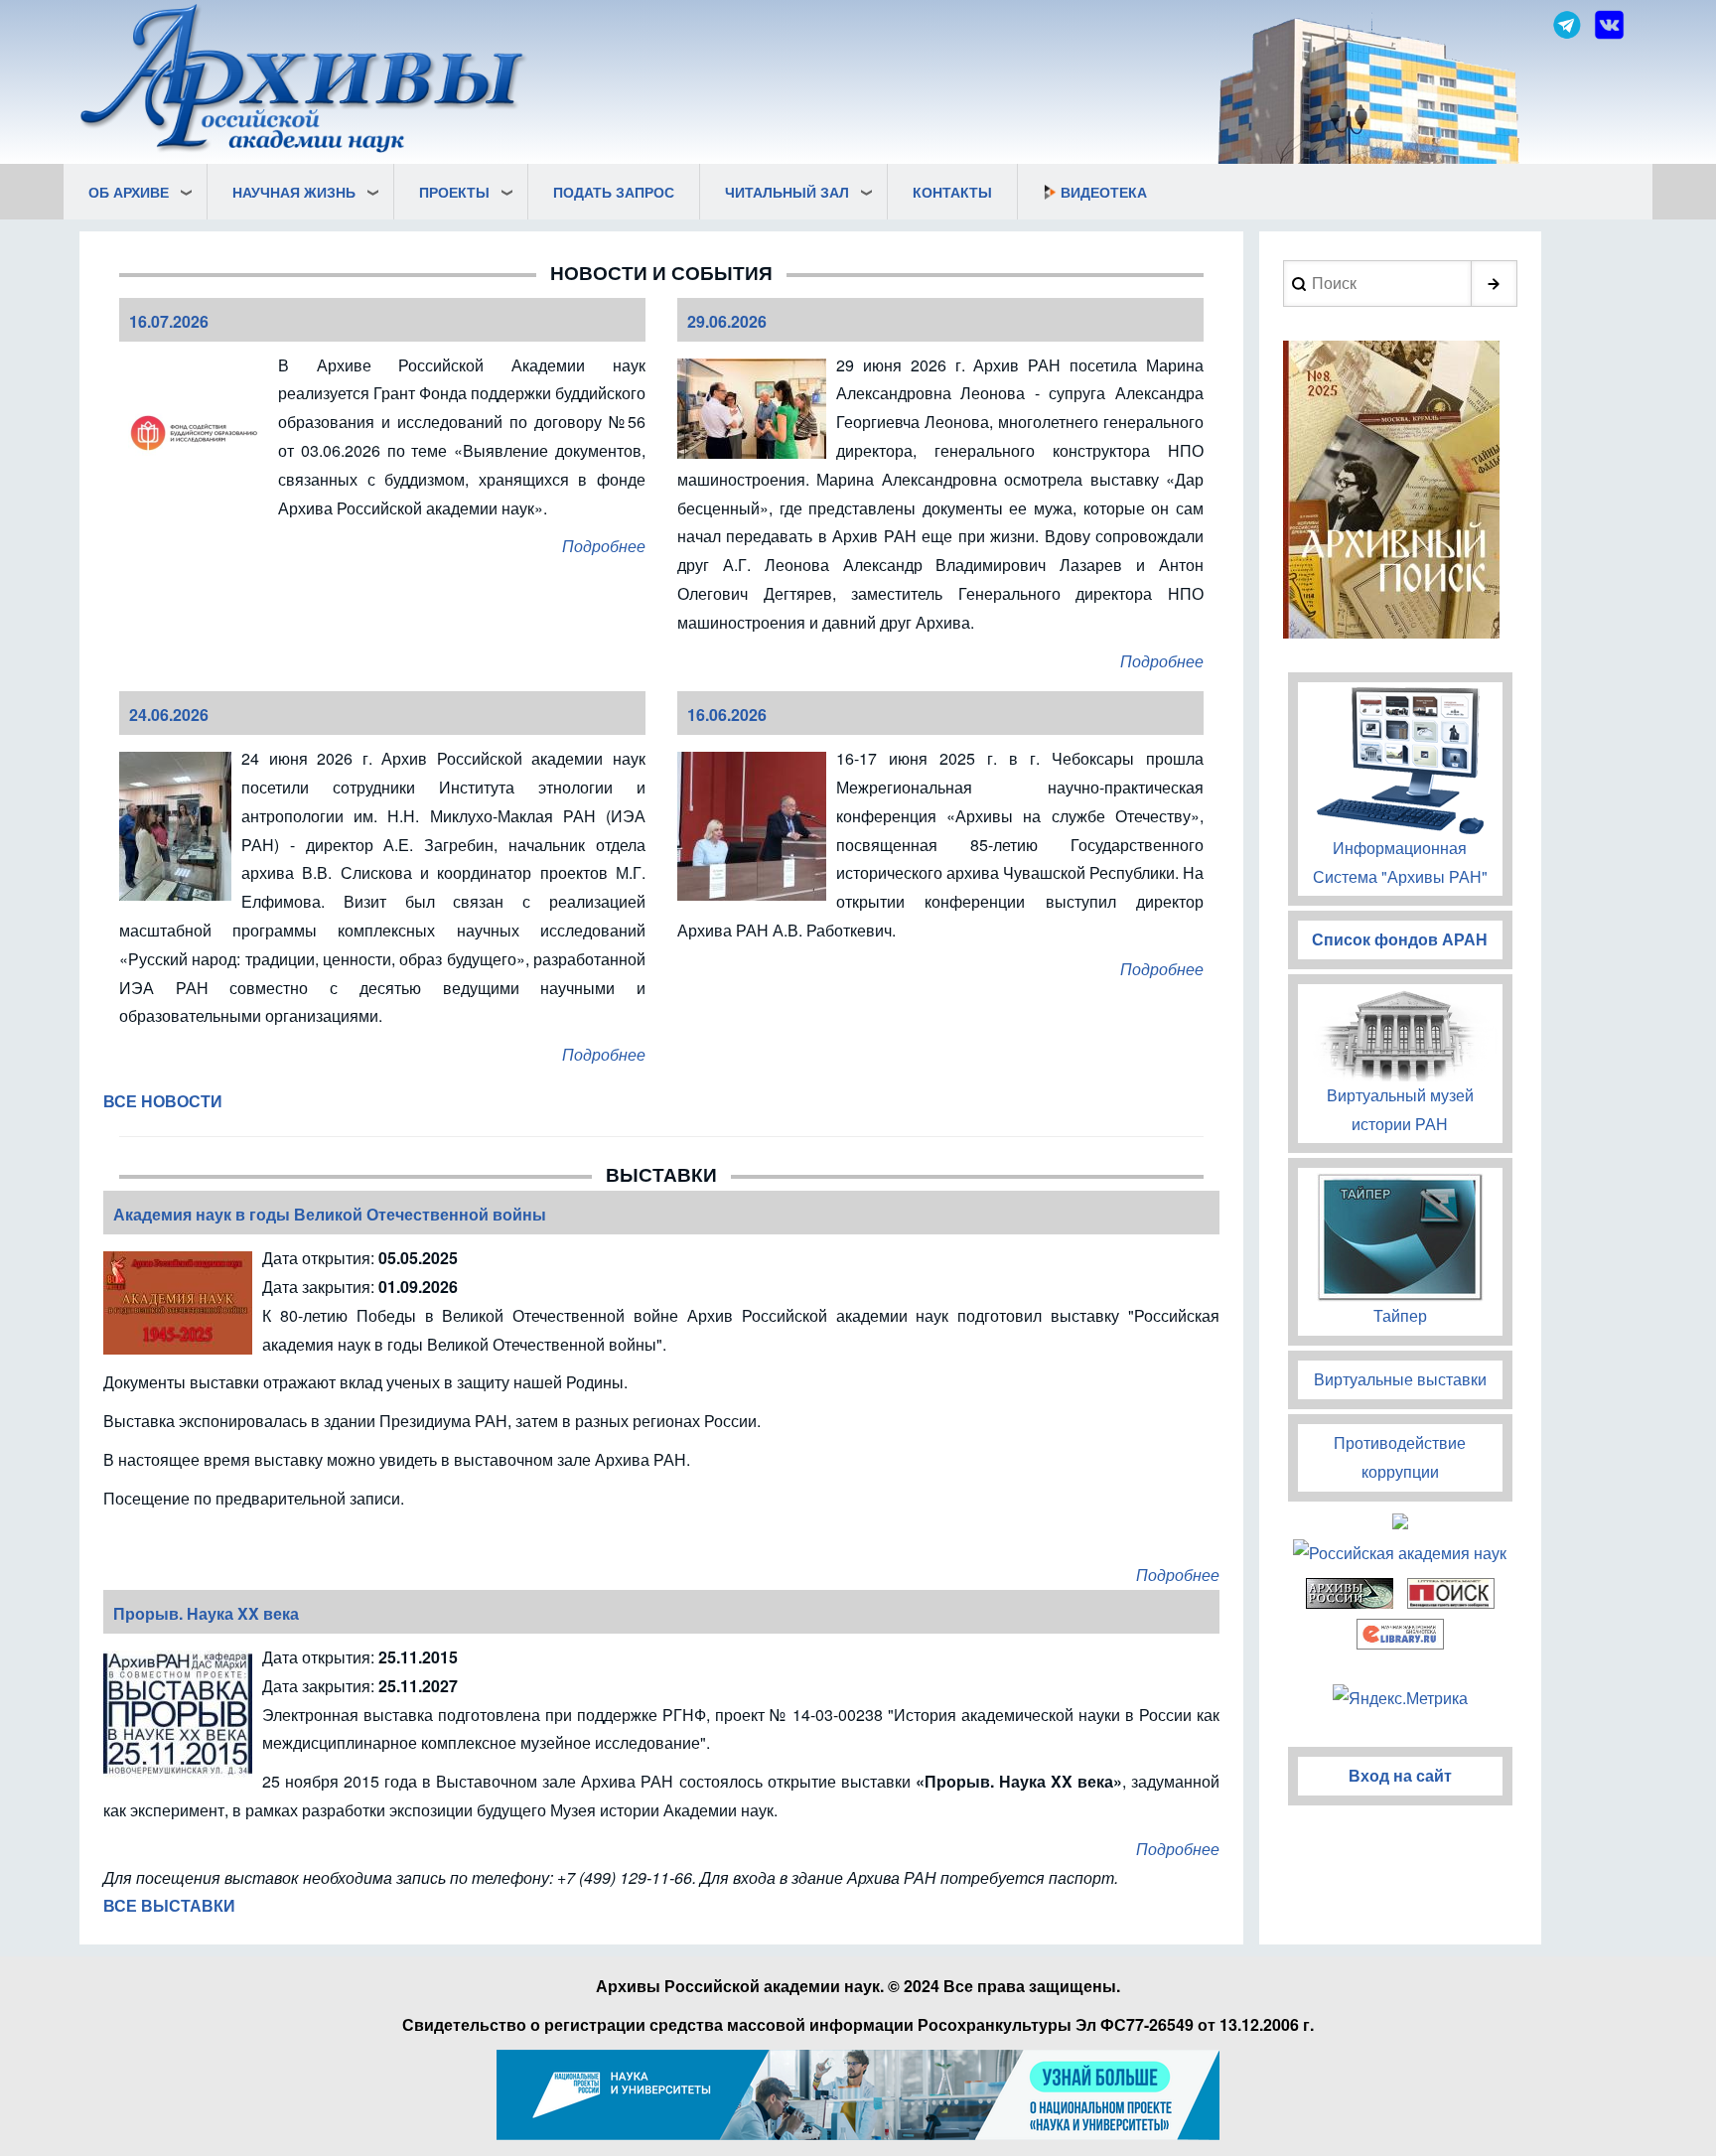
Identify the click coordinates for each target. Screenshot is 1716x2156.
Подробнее (604, 546)
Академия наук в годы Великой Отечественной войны (330, 1214)
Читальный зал (787, 192)
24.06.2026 (169, 715)
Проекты (454, 192)
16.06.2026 (727, 715)
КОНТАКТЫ (952, 192)
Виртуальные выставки (1400, 1379)
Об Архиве (129, 192)
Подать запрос (614, 192)
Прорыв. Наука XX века (206, 1613)
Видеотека (1104, 192)
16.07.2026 (169, 321)
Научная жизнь (294, 192)
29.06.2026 (727, 321)
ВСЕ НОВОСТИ (163, 1101)
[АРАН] (304, 81)
